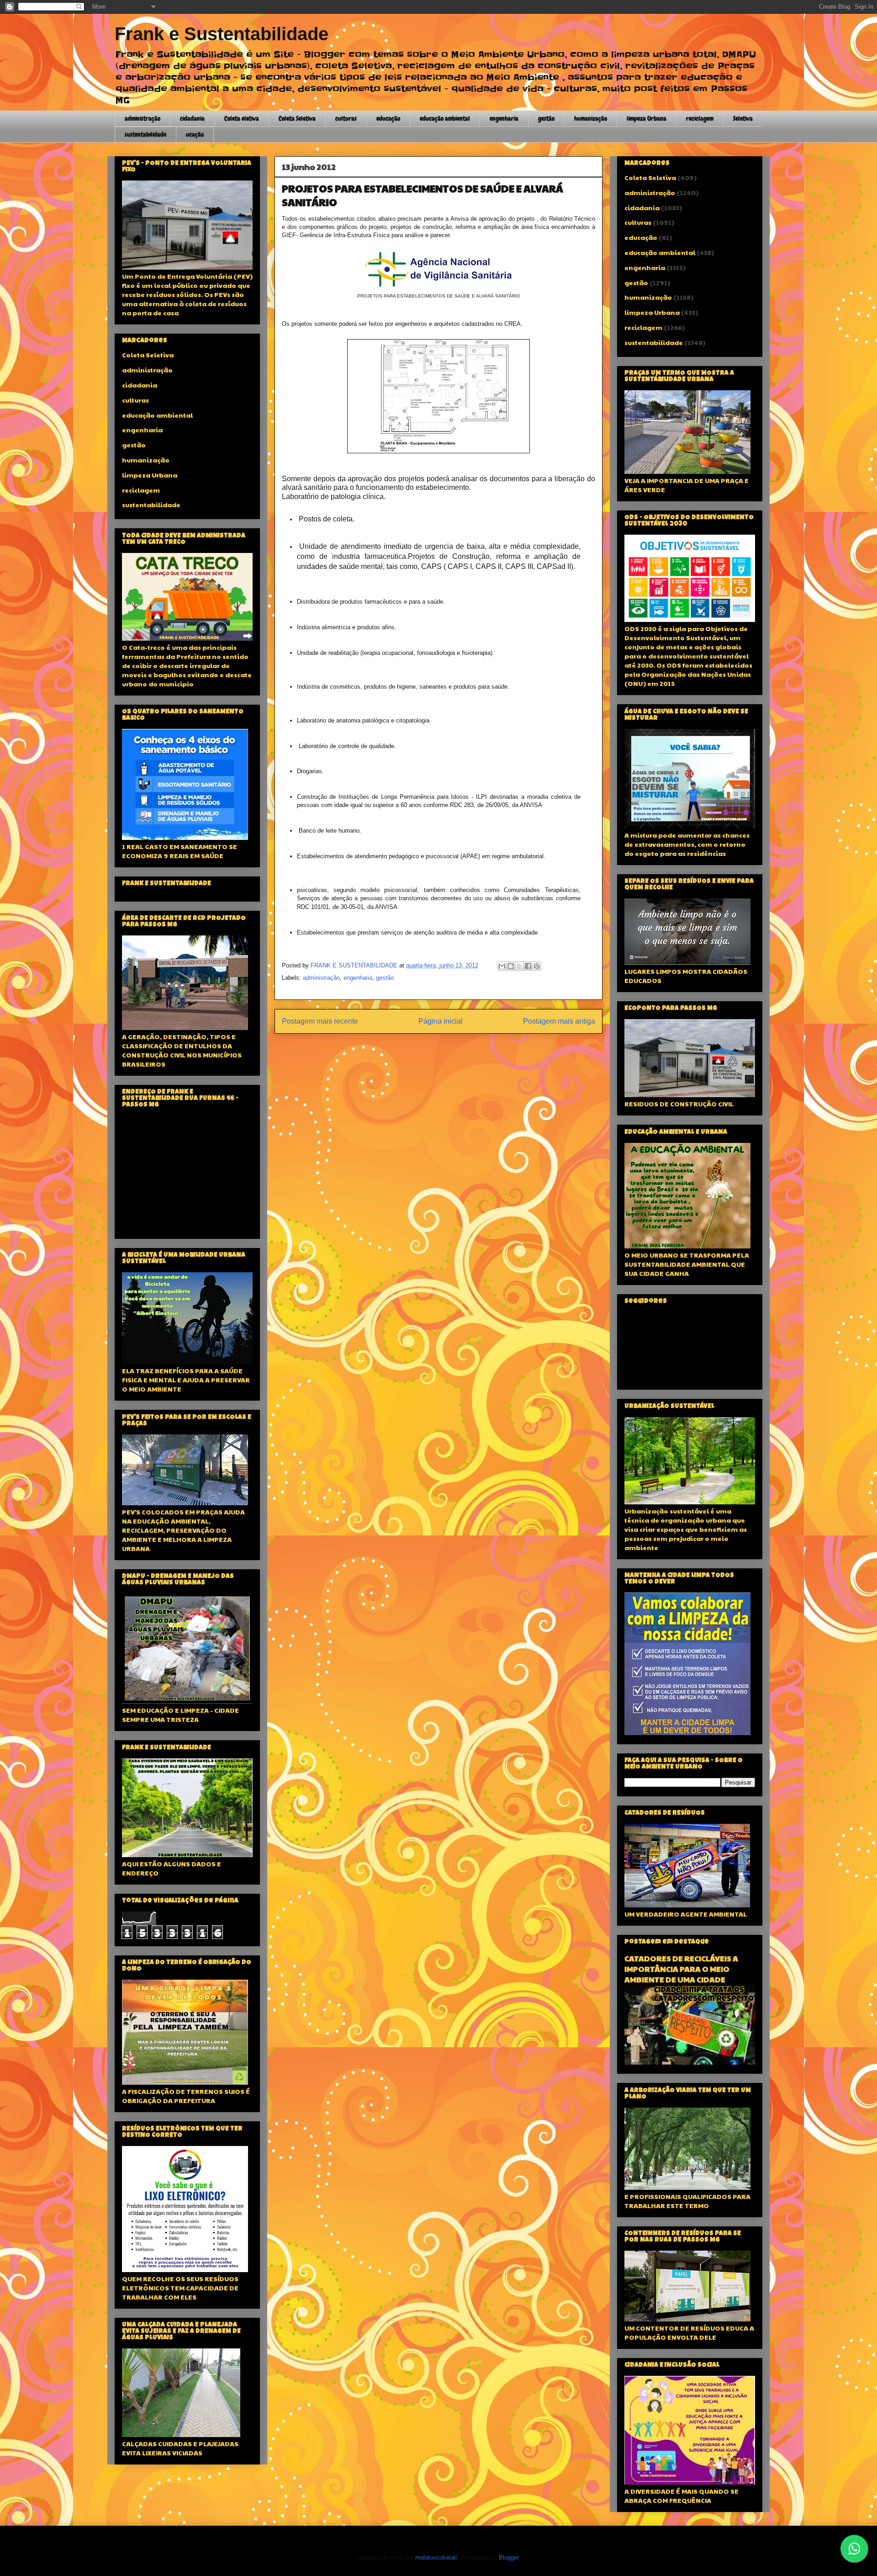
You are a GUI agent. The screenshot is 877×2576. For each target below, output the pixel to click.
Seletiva (743, 118)
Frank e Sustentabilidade (222, 34)
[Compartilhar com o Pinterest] (537, 966)
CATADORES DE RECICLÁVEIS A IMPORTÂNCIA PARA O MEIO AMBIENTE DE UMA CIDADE (681, 1969)
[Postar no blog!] (511, 966)
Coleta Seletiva (297, 118)
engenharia (504, 118)
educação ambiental (445, 118)
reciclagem (700, 118)
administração (143, 118)
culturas (346, 118)
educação (388, 118)
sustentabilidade (145, 134)
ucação (195, 134)
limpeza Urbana (647, 118)
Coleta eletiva (242, 118)
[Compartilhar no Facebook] (528, 966)
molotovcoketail (436, 2557)
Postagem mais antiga (559, 1021)
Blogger (509, 2557)
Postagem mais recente (320, 1021)
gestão (546, 118)
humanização (591, 118)
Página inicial (441, 1021)
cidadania (192, 118)
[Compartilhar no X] (519, 966)
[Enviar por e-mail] (502, 966)
